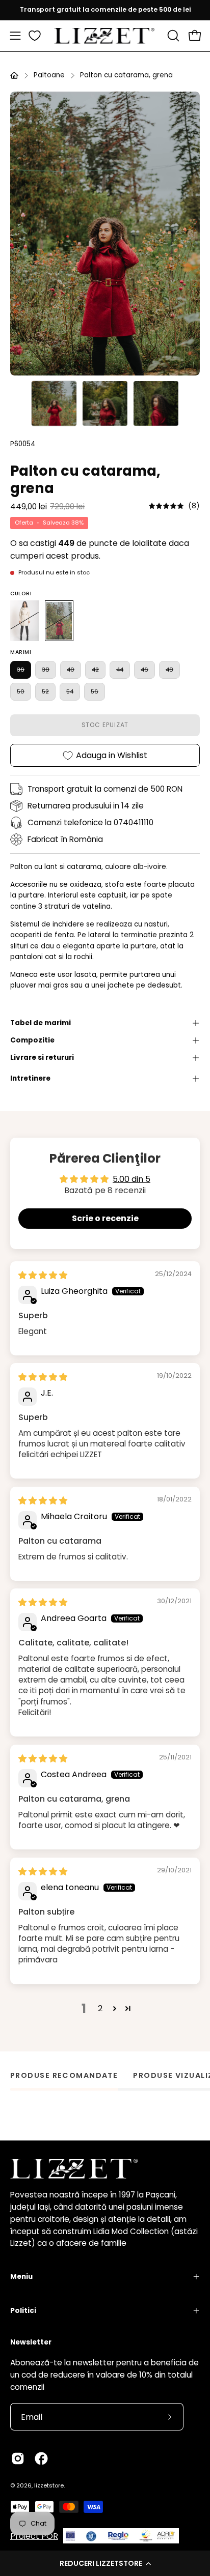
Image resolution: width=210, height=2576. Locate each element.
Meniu (21, 2277)
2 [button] (100, 2008)
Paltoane (49, 75)
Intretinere (30, 1078)
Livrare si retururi (42, 1058)
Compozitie (32, 1040)
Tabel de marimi (41, 1023)
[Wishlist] (35, 36)
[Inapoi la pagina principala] (14, 75)
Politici (23, 2311)
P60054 (23, 444)
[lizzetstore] (105, 36)
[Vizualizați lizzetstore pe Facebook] (41, 2458)
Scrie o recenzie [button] (105, 1218)
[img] (174, 506)
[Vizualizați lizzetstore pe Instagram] (18, 2458)
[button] (105, 2563)
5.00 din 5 (132, 1179)
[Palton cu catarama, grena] (54, 403)
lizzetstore (49, 2485)
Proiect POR (34, 2536)
